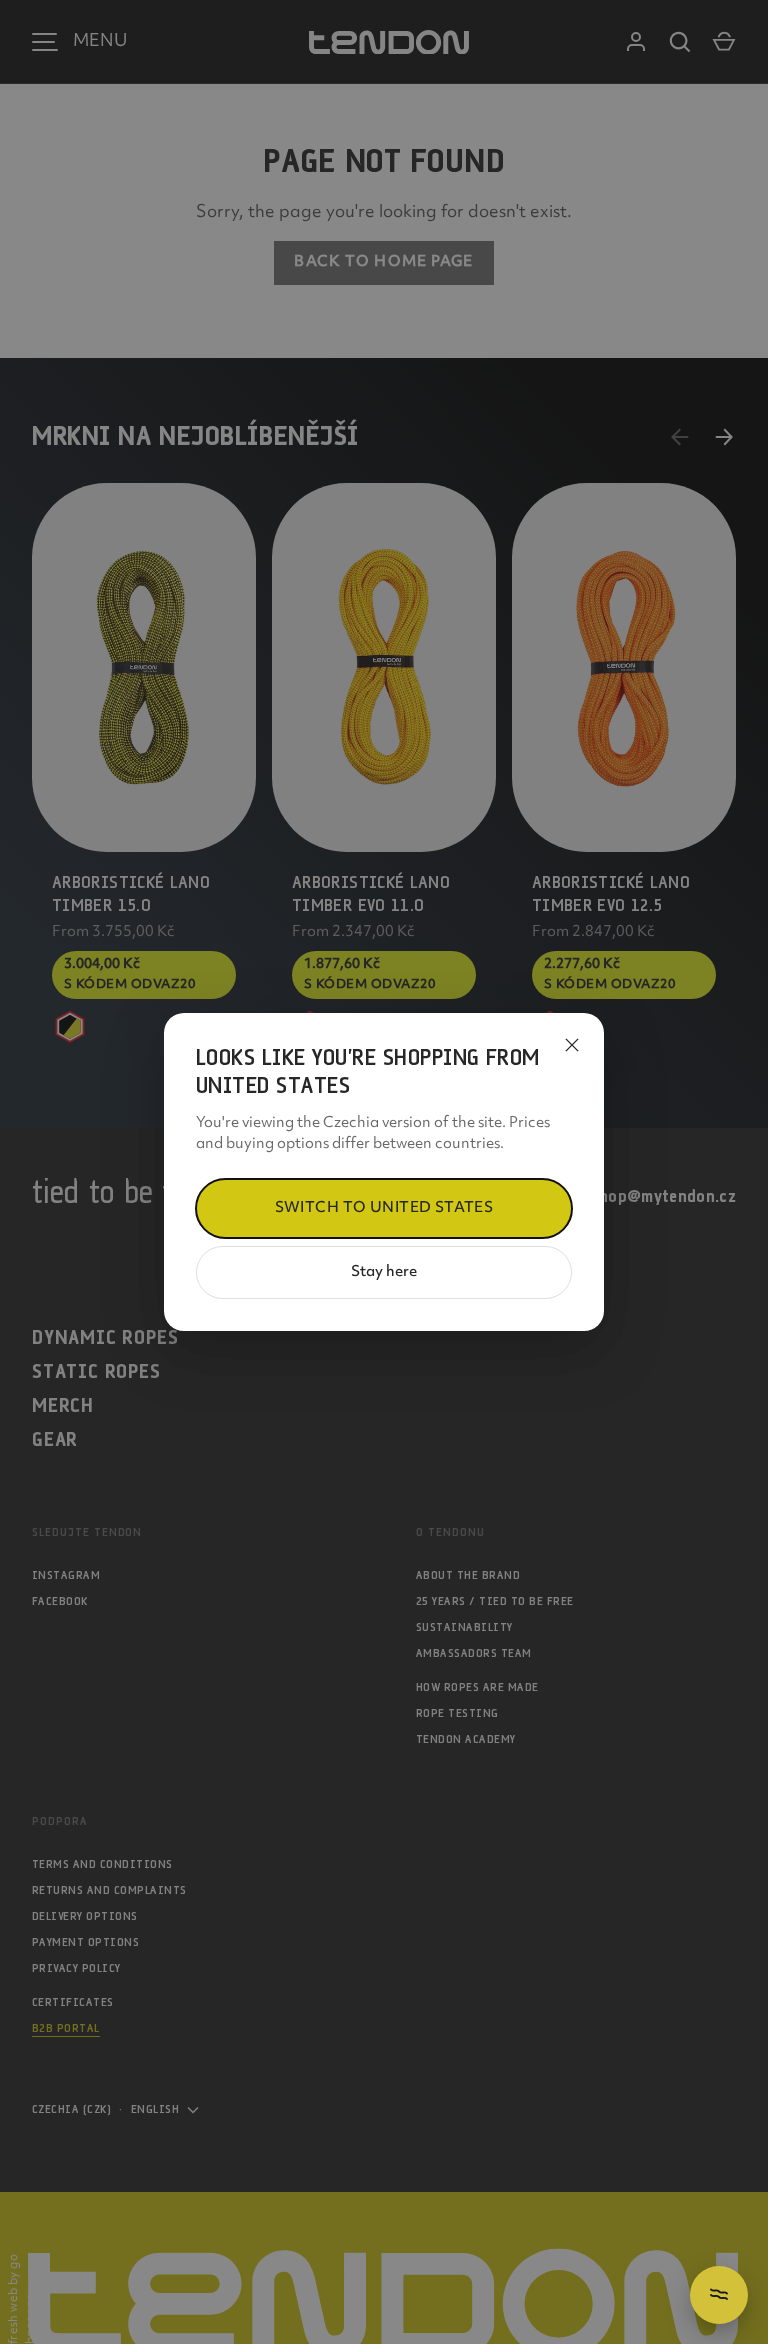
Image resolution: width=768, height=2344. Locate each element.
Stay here (384, 1272)
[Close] (572, 1045)
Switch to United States (384, 1208)
